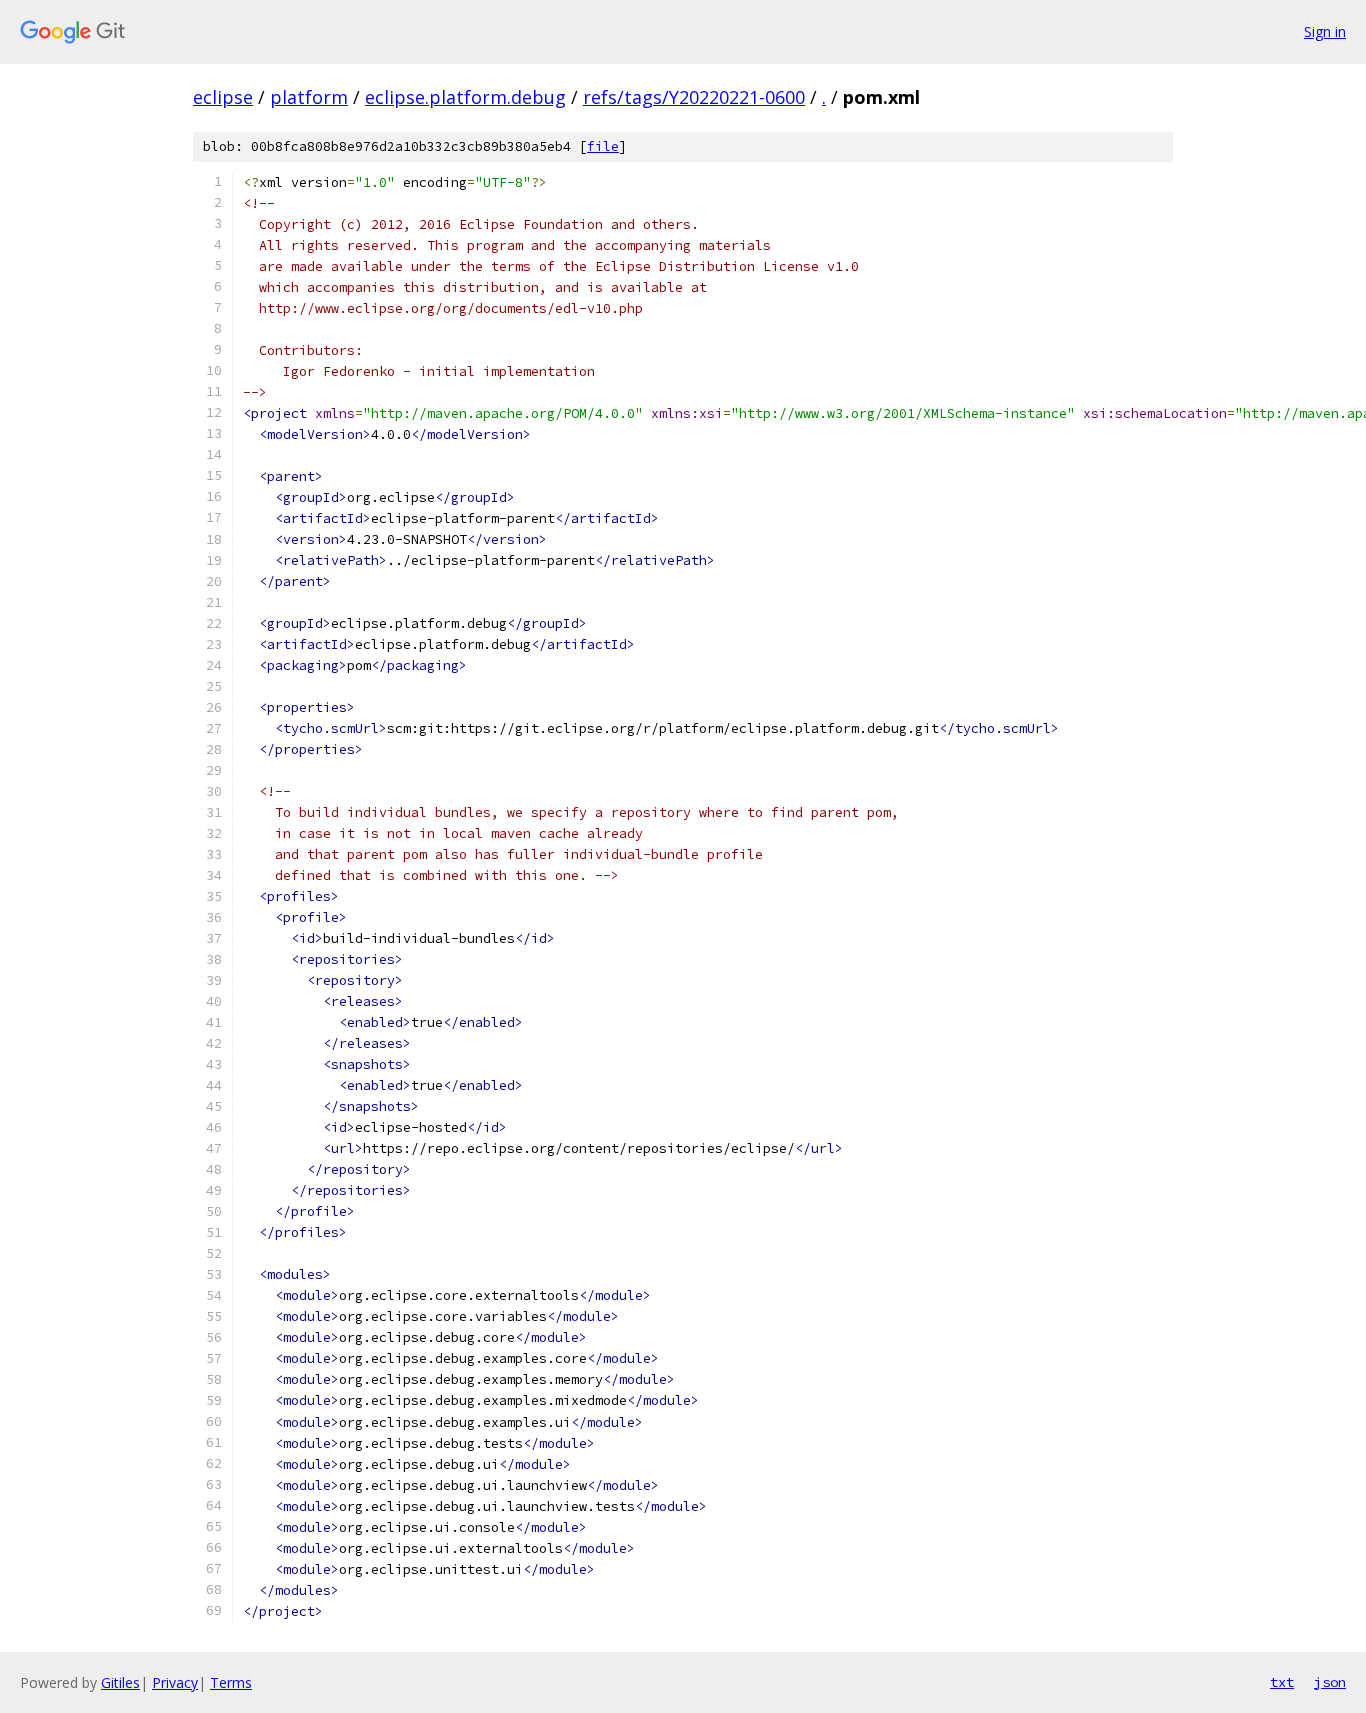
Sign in (1325, 31)
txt (1282, 1682)
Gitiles (120, 1682)
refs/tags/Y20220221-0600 (694, 97)
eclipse (223, 97)
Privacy (175, 1682)
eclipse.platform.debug (465, 97)
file (603, 146)
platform (309, 97)
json (1330, 1682)
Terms (231, 1682)
